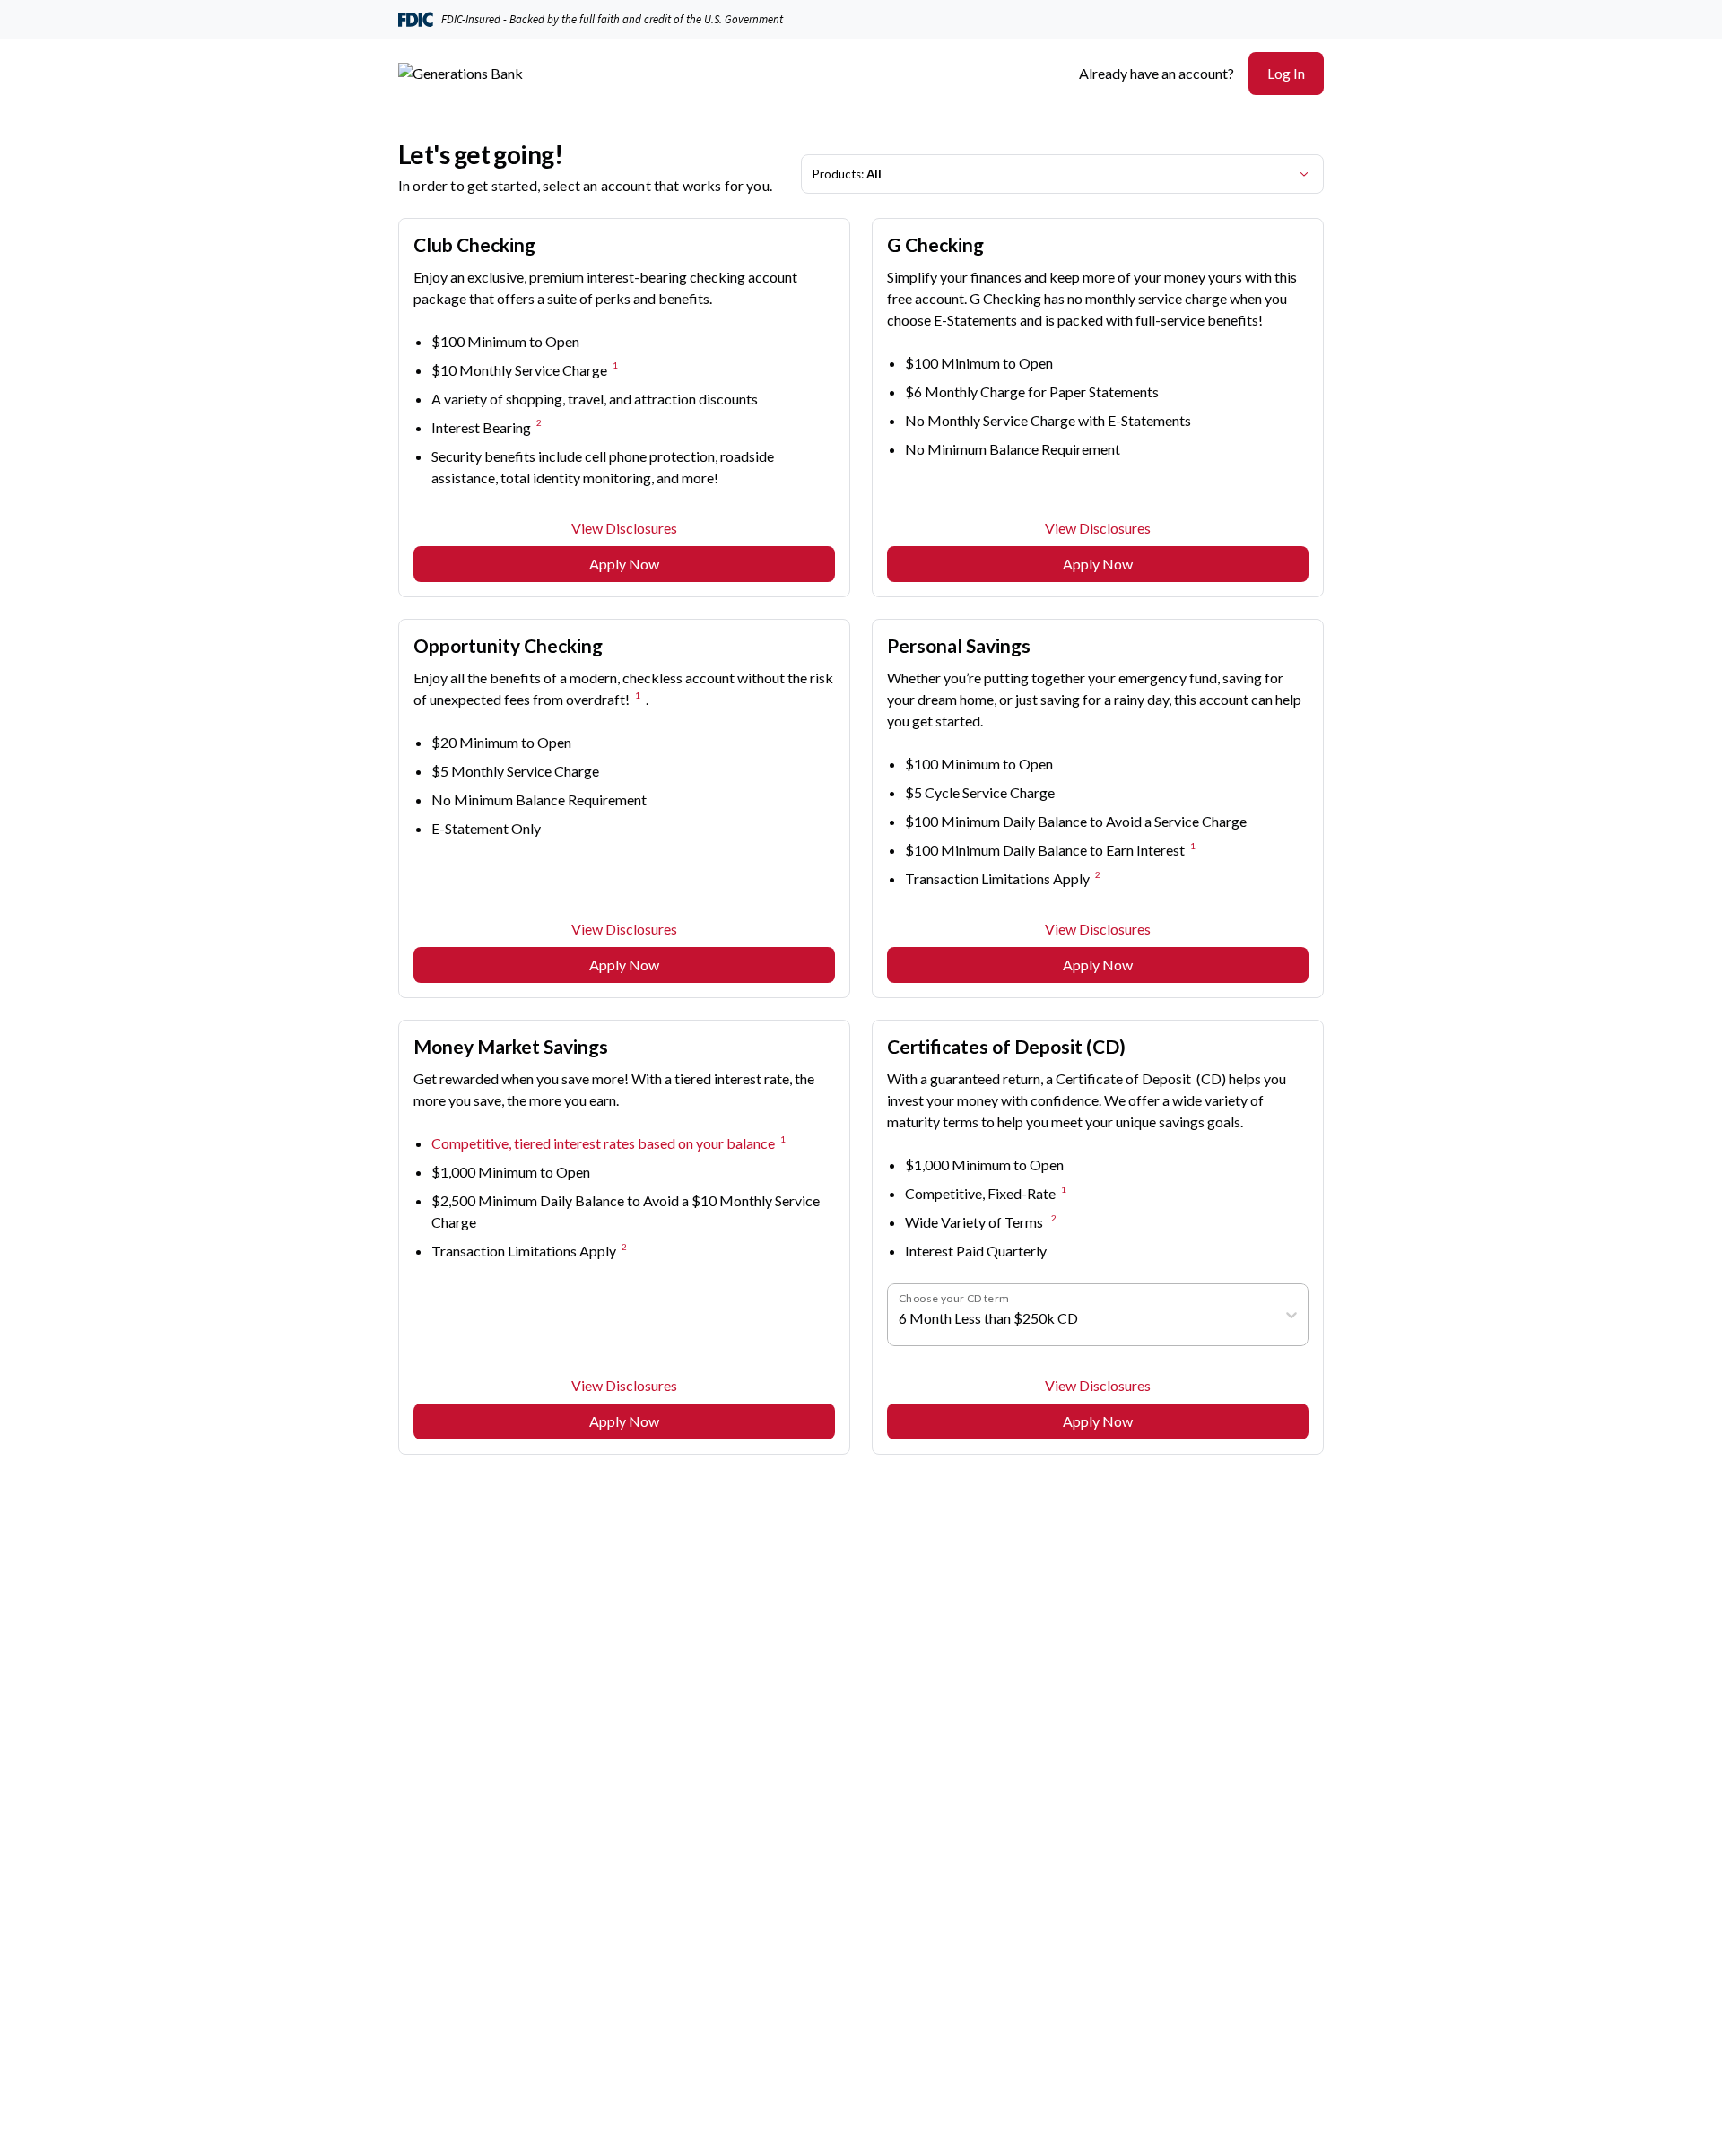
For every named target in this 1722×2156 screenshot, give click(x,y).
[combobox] (900, 1318)
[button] (1286, 74)
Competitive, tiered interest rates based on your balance (603, 1143)
